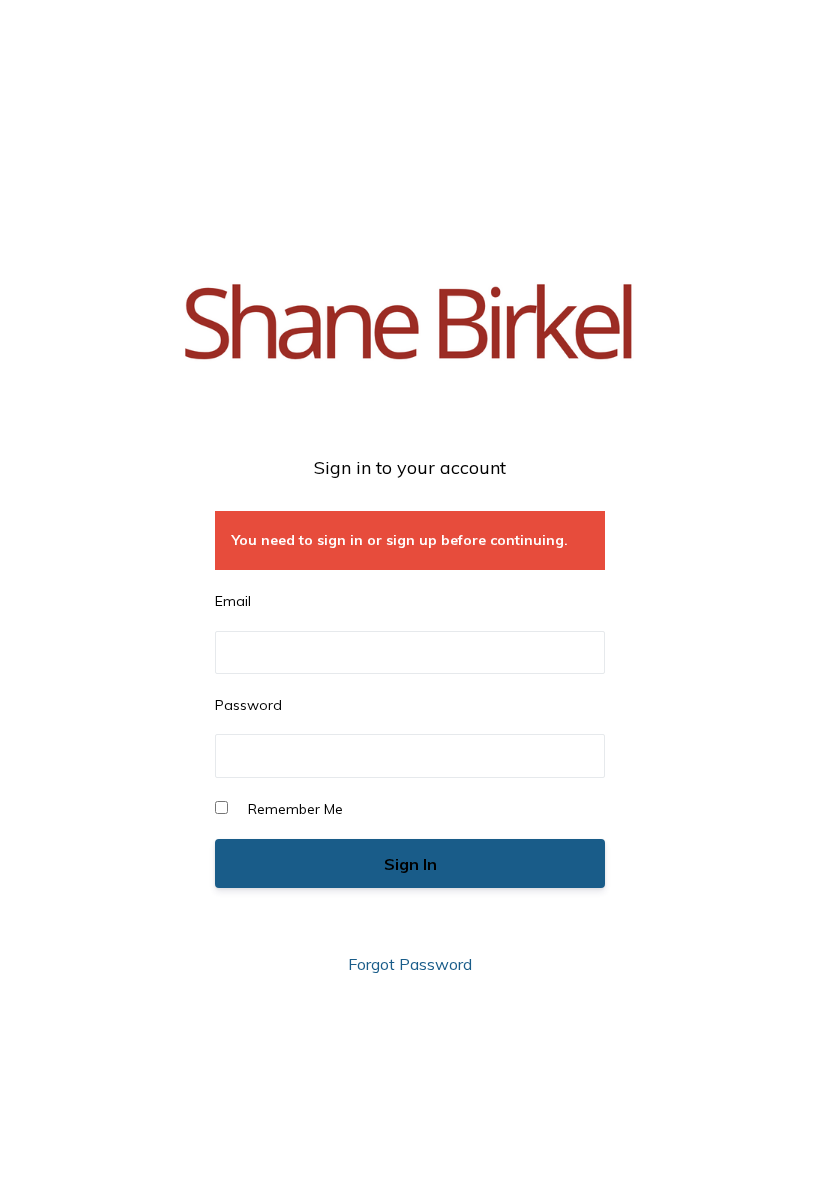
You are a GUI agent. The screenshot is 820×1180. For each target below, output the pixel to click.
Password (248, 705)
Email (233, 601)
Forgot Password (410, 964)
